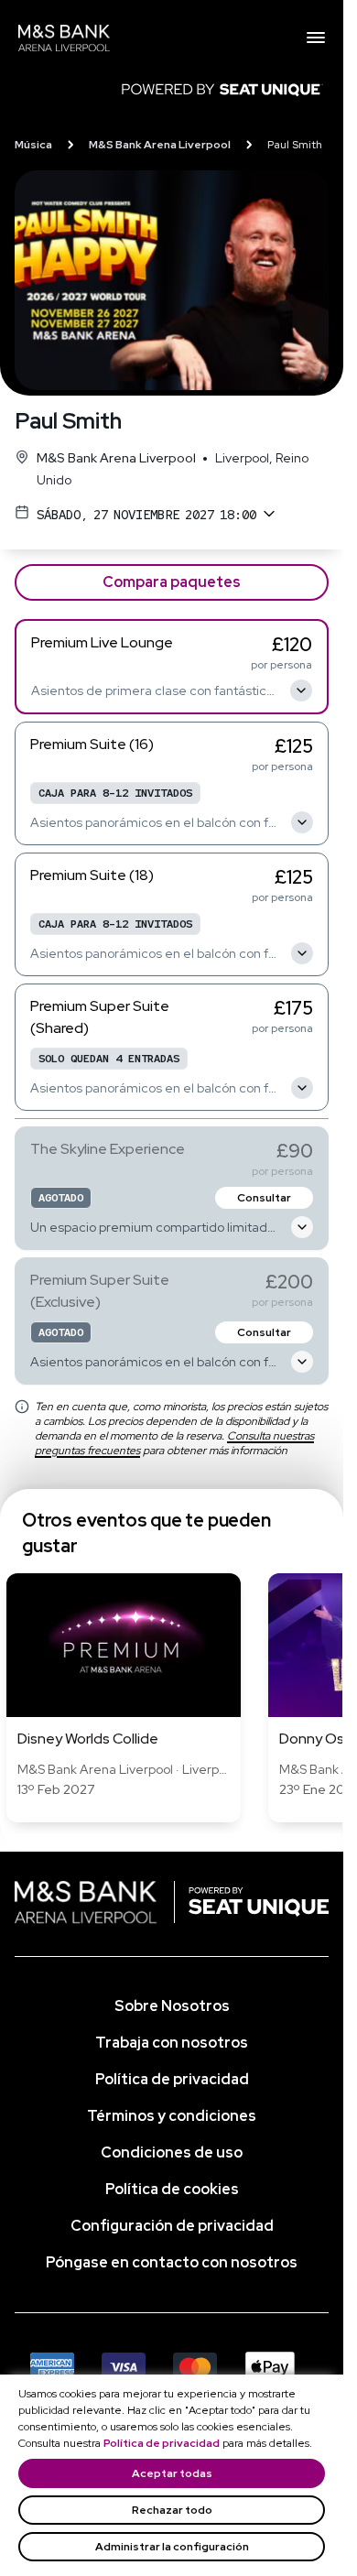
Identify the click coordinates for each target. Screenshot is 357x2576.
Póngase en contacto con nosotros (172, 2262)
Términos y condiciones (172, 2116)
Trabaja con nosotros (172, 2043)
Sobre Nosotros (172, 2006)
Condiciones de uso (172, 2152)
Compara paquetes (172, 582)
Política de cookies (172, 2189)
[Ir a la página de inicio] (162, 38)
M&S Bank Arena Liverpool (160, 145)
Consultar (264, 1198)
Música (33, 145)
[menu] (316, 38)
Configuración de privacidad (172, 2226)
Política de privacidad (162, 2443)
